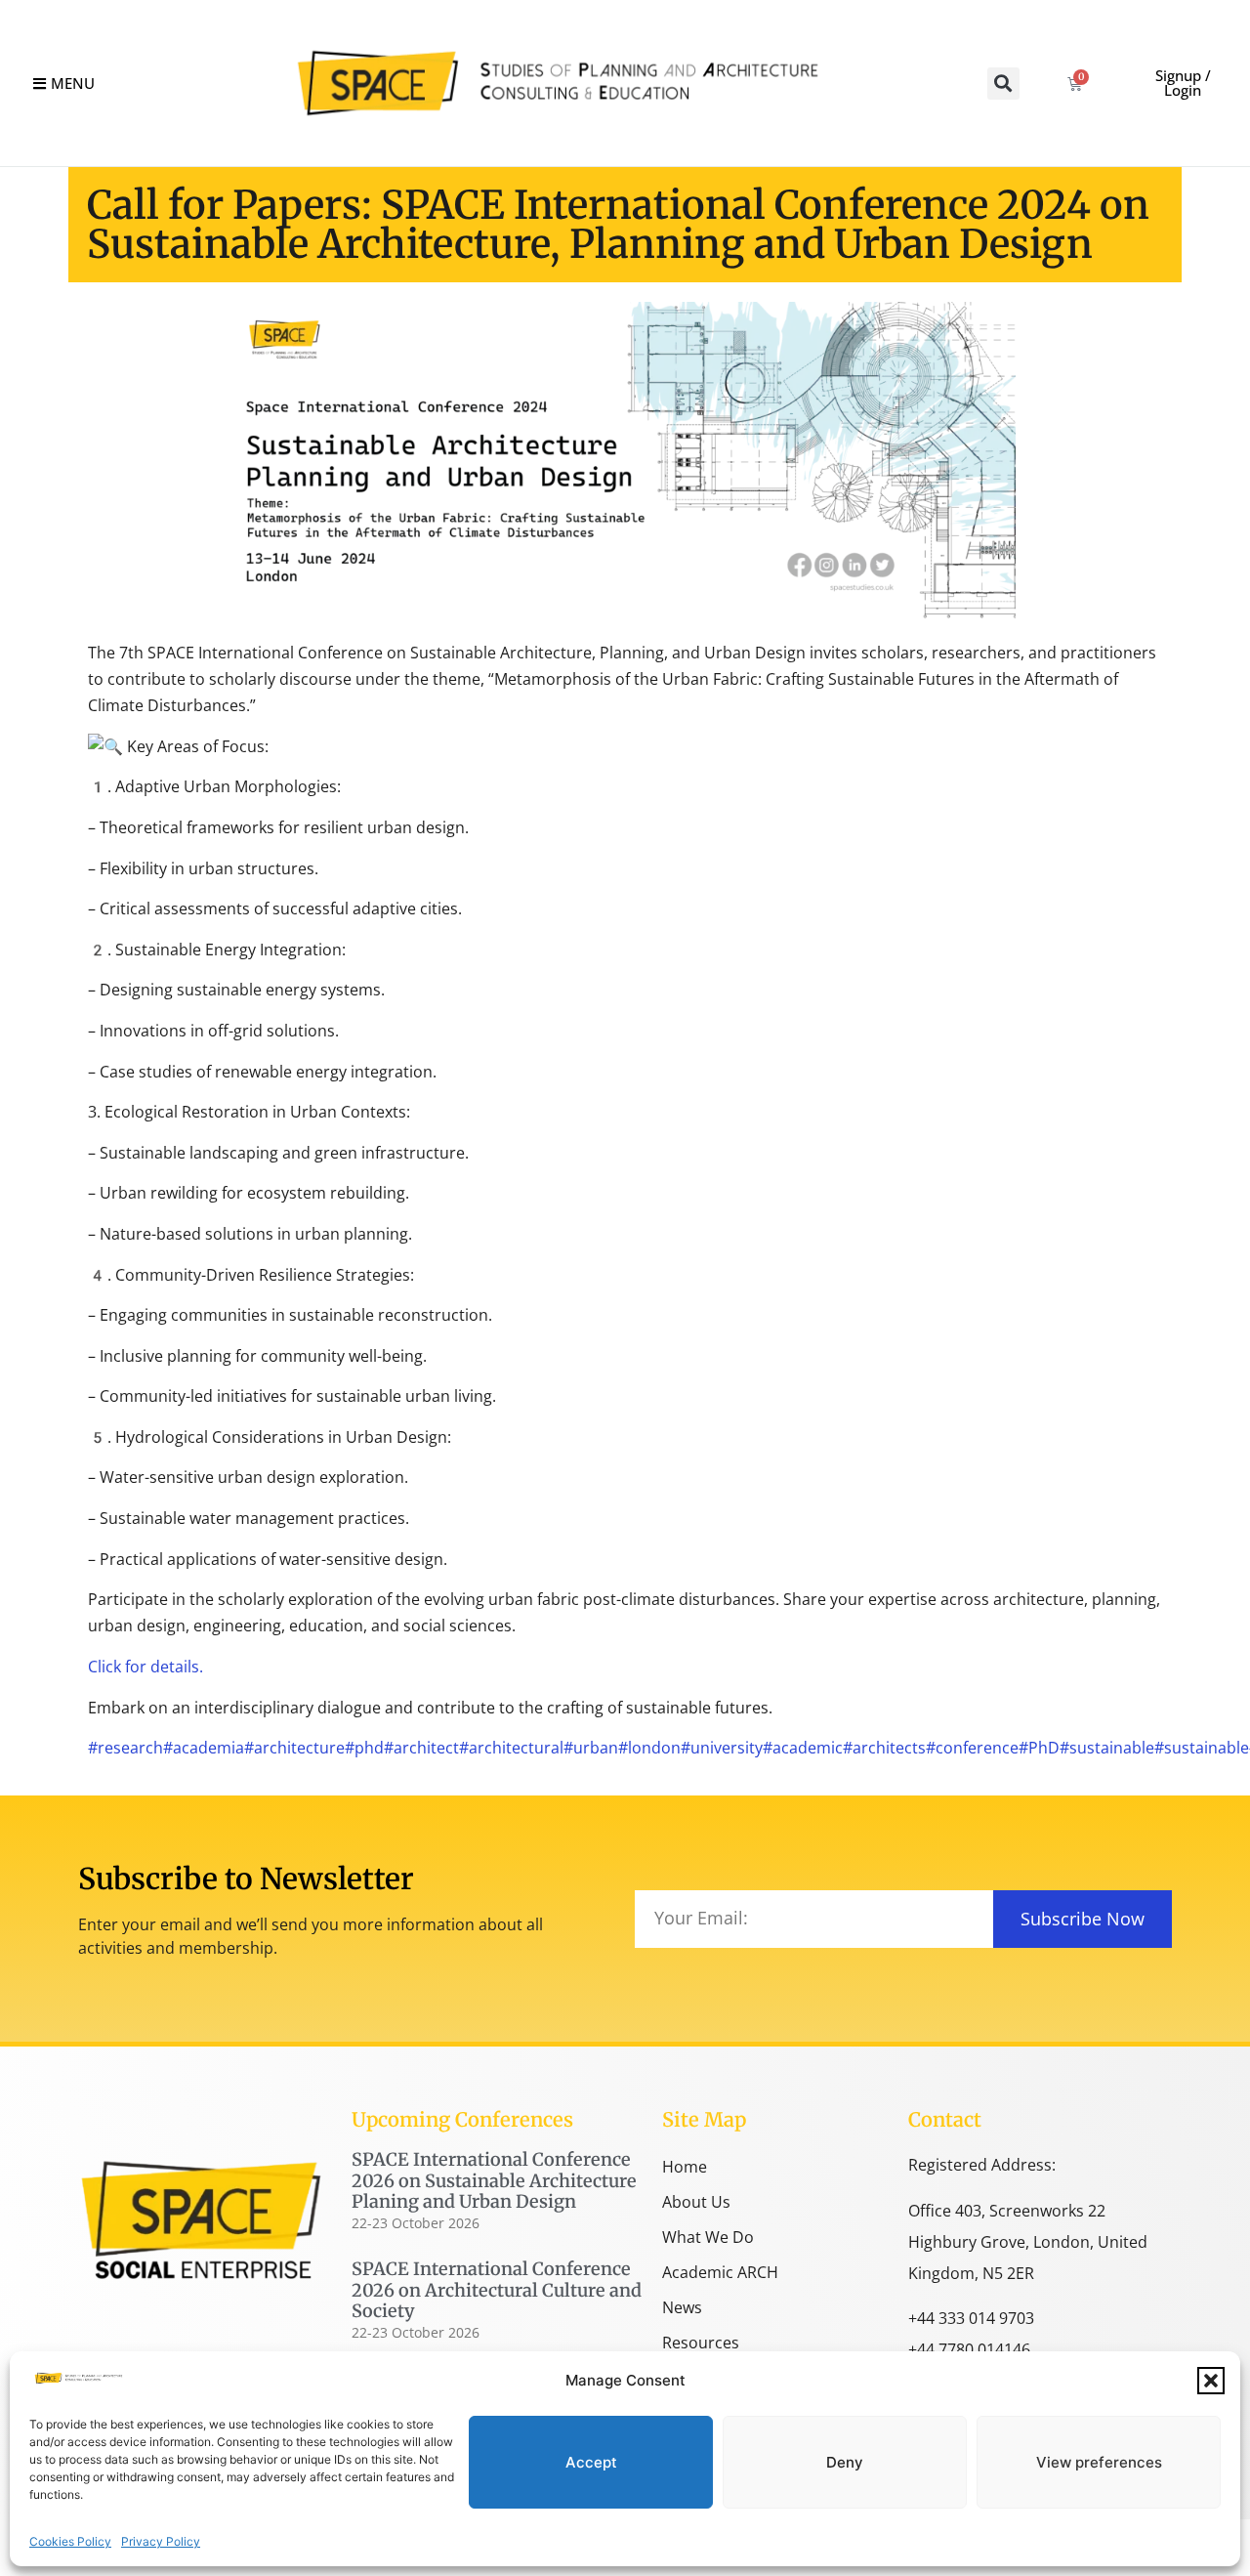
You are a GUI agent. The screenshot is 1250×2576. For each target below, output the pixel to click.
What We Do (708, 2237)
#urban (591, 1748)
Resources (701, 2343)
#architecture (294, 1748)
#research (125, 1748)
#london (649, 1748)
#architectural (511, 1748)
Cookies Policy (70, 2541)
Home (685, 2167)
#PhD (1039, 1748)
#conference (972, 1748)
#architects (884, 1748)
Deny (845, 2462)
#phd (364, 1748)
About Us (696, 2202)
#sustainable (1107, 1748)
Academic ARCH (720, 2272)
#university (722, 1748)
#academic (803, 1748)
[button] (1211, 2381)
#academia (204, 1748)
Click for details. (146, 1667)
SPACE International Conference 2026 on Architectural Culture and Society (497, 2290)
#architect (421, 1748)
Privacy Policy (161, 2541)
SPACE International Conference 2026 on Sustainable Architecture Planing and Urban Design (494, 2180)
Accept (591, 2462)
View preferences (1099, 2462)
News (682, 2307)
